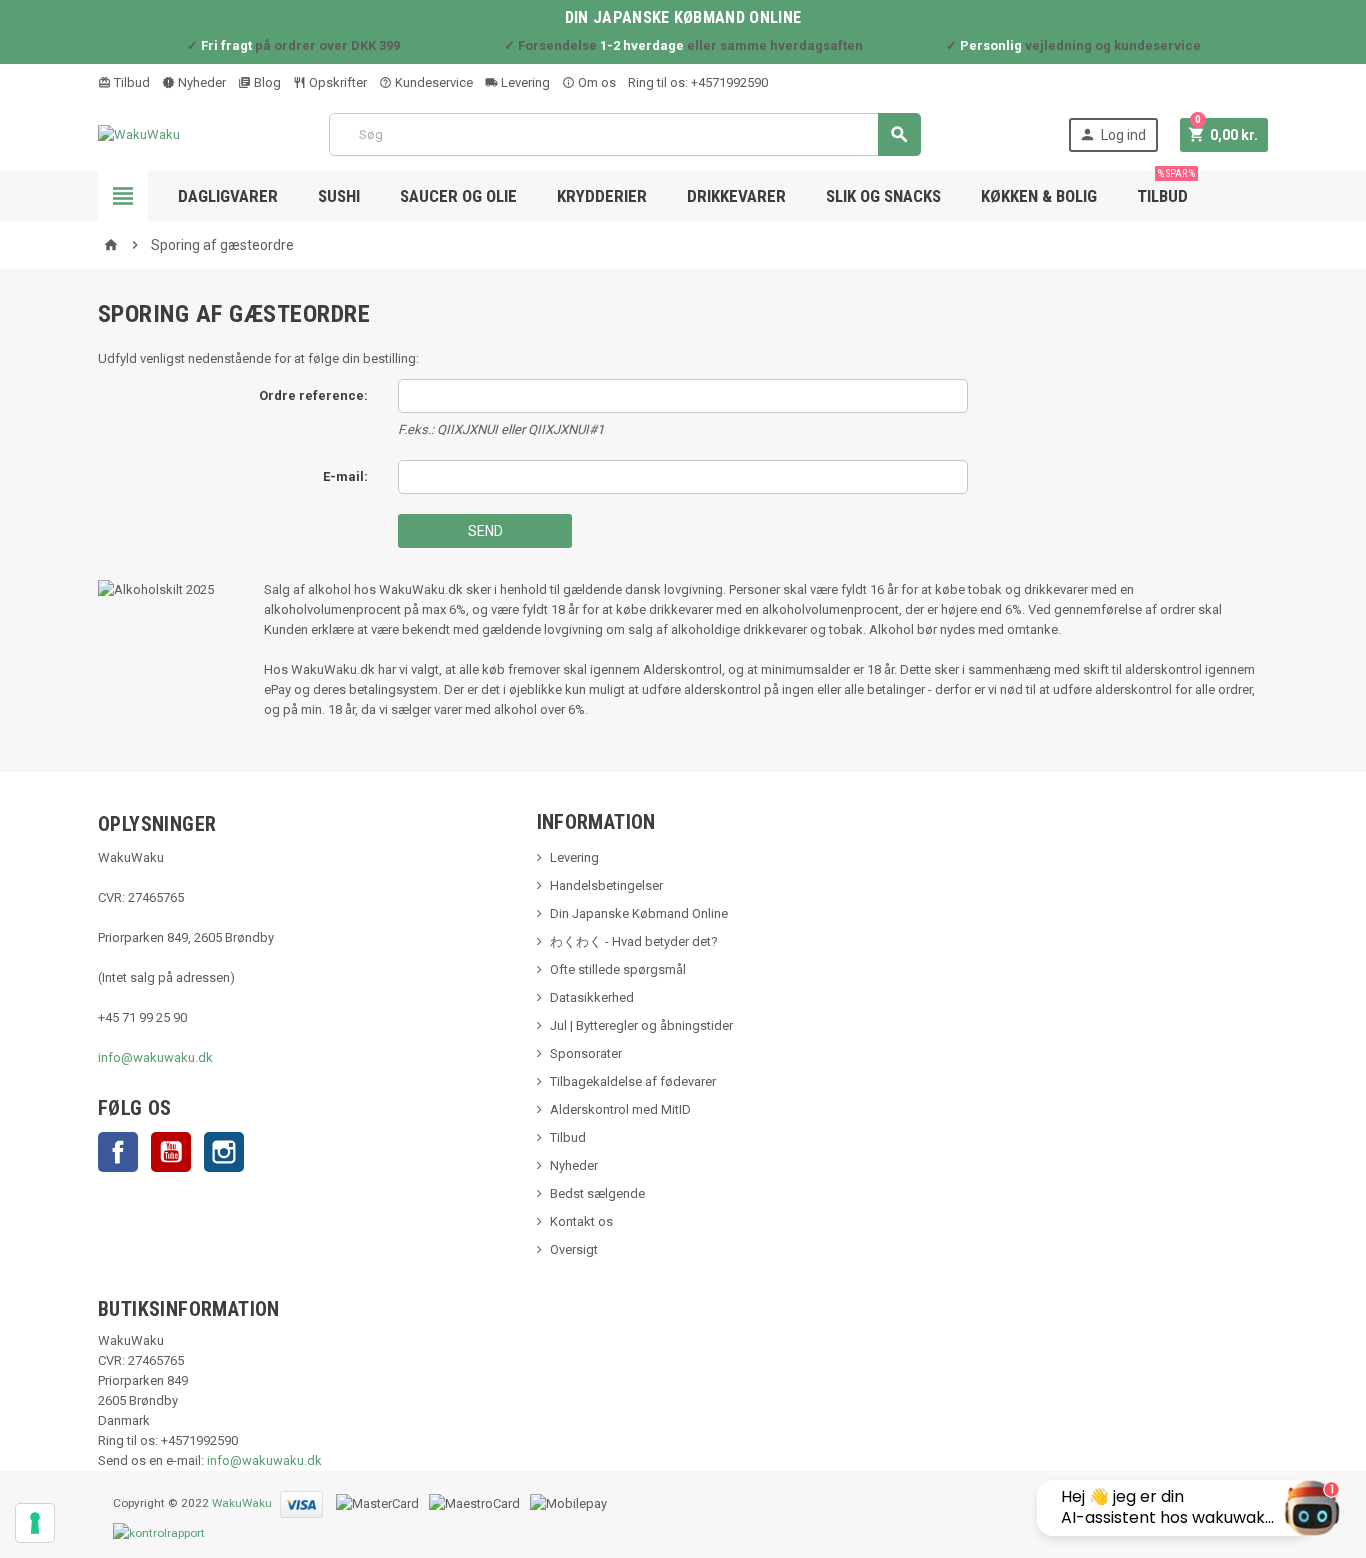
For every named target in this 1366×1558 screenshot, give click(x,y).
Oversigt (574, 1249)
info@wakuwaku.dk (155, 1057)
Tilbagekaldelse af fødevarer (633, 1081)
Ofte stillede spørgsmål (618, 969)
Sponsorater (586, 1053)
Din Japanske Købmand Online (639, 913)
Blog (266, 82)
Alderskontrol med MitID (620, 1109)
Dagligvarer (228, 196)
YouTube (171, 1152)
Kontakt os (581, 1221)
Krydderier (602, 196)
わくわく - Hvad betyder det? (634, 941)
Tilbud (130, 82)
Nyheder (200, 82)
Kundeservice (432, 82)
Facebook (118, 1152)
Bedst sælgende (597, 1193)
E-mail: (345, 476)
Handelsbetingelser (606, 885)
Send (485, 531)
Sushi (339, 196)
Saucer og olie (458, 196)
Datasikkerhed (592, 997)
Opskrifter (336, 82)
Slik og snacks (883, 196)
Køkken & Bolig (1039, 196)
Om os (595, 82)
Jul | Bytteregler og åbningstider (641, 1025)
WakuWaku (242, 1503)
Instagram (224, 1152)
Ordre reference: (313, 395)
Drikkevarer (736, 196)
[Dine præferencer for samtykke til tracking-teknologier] (35, 1523)
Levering (524, 82)
